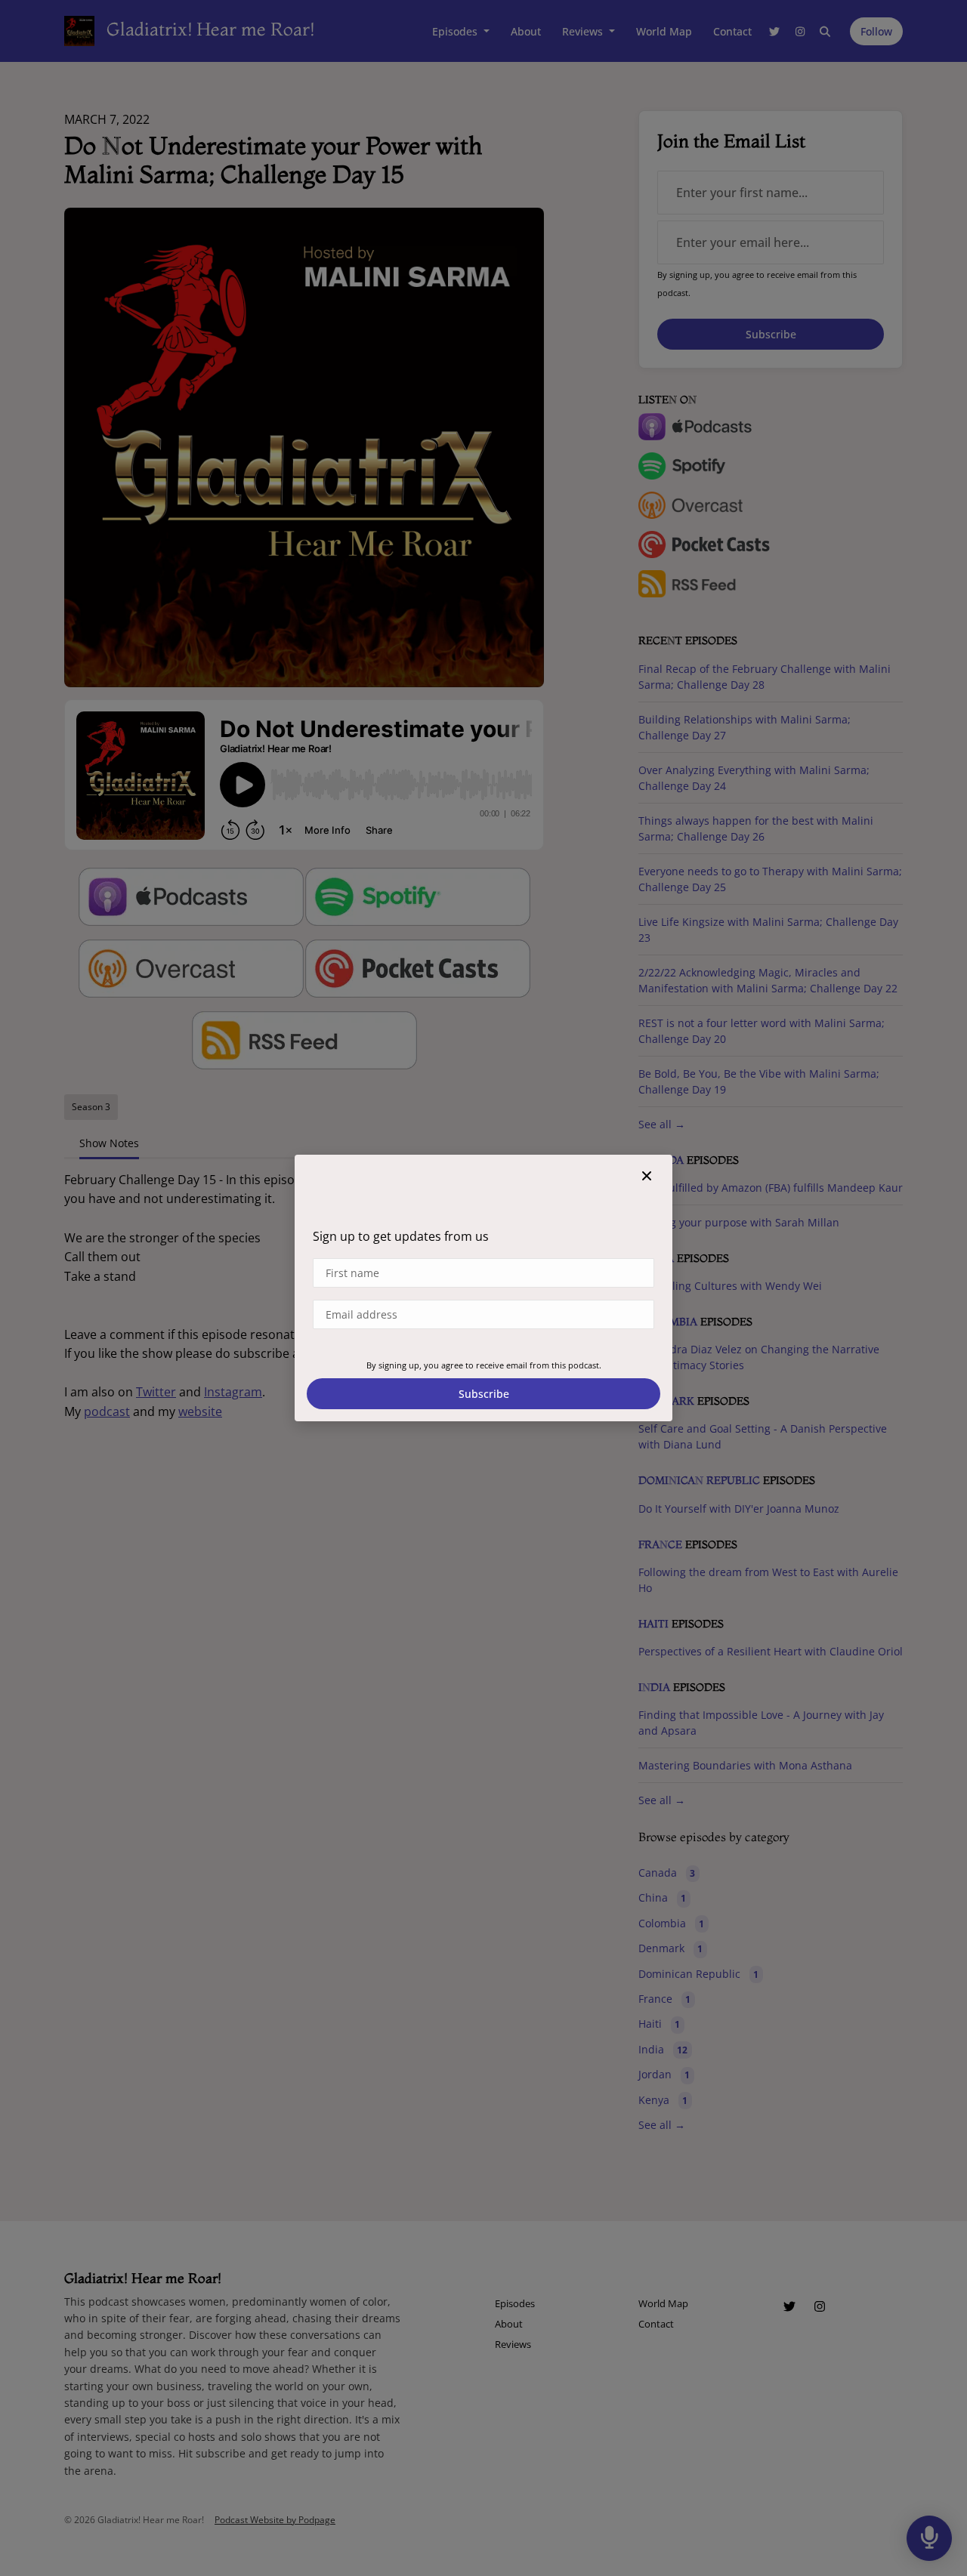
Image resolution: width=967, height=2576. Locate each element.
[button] (647, 1176)
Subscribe (484, 1394)
